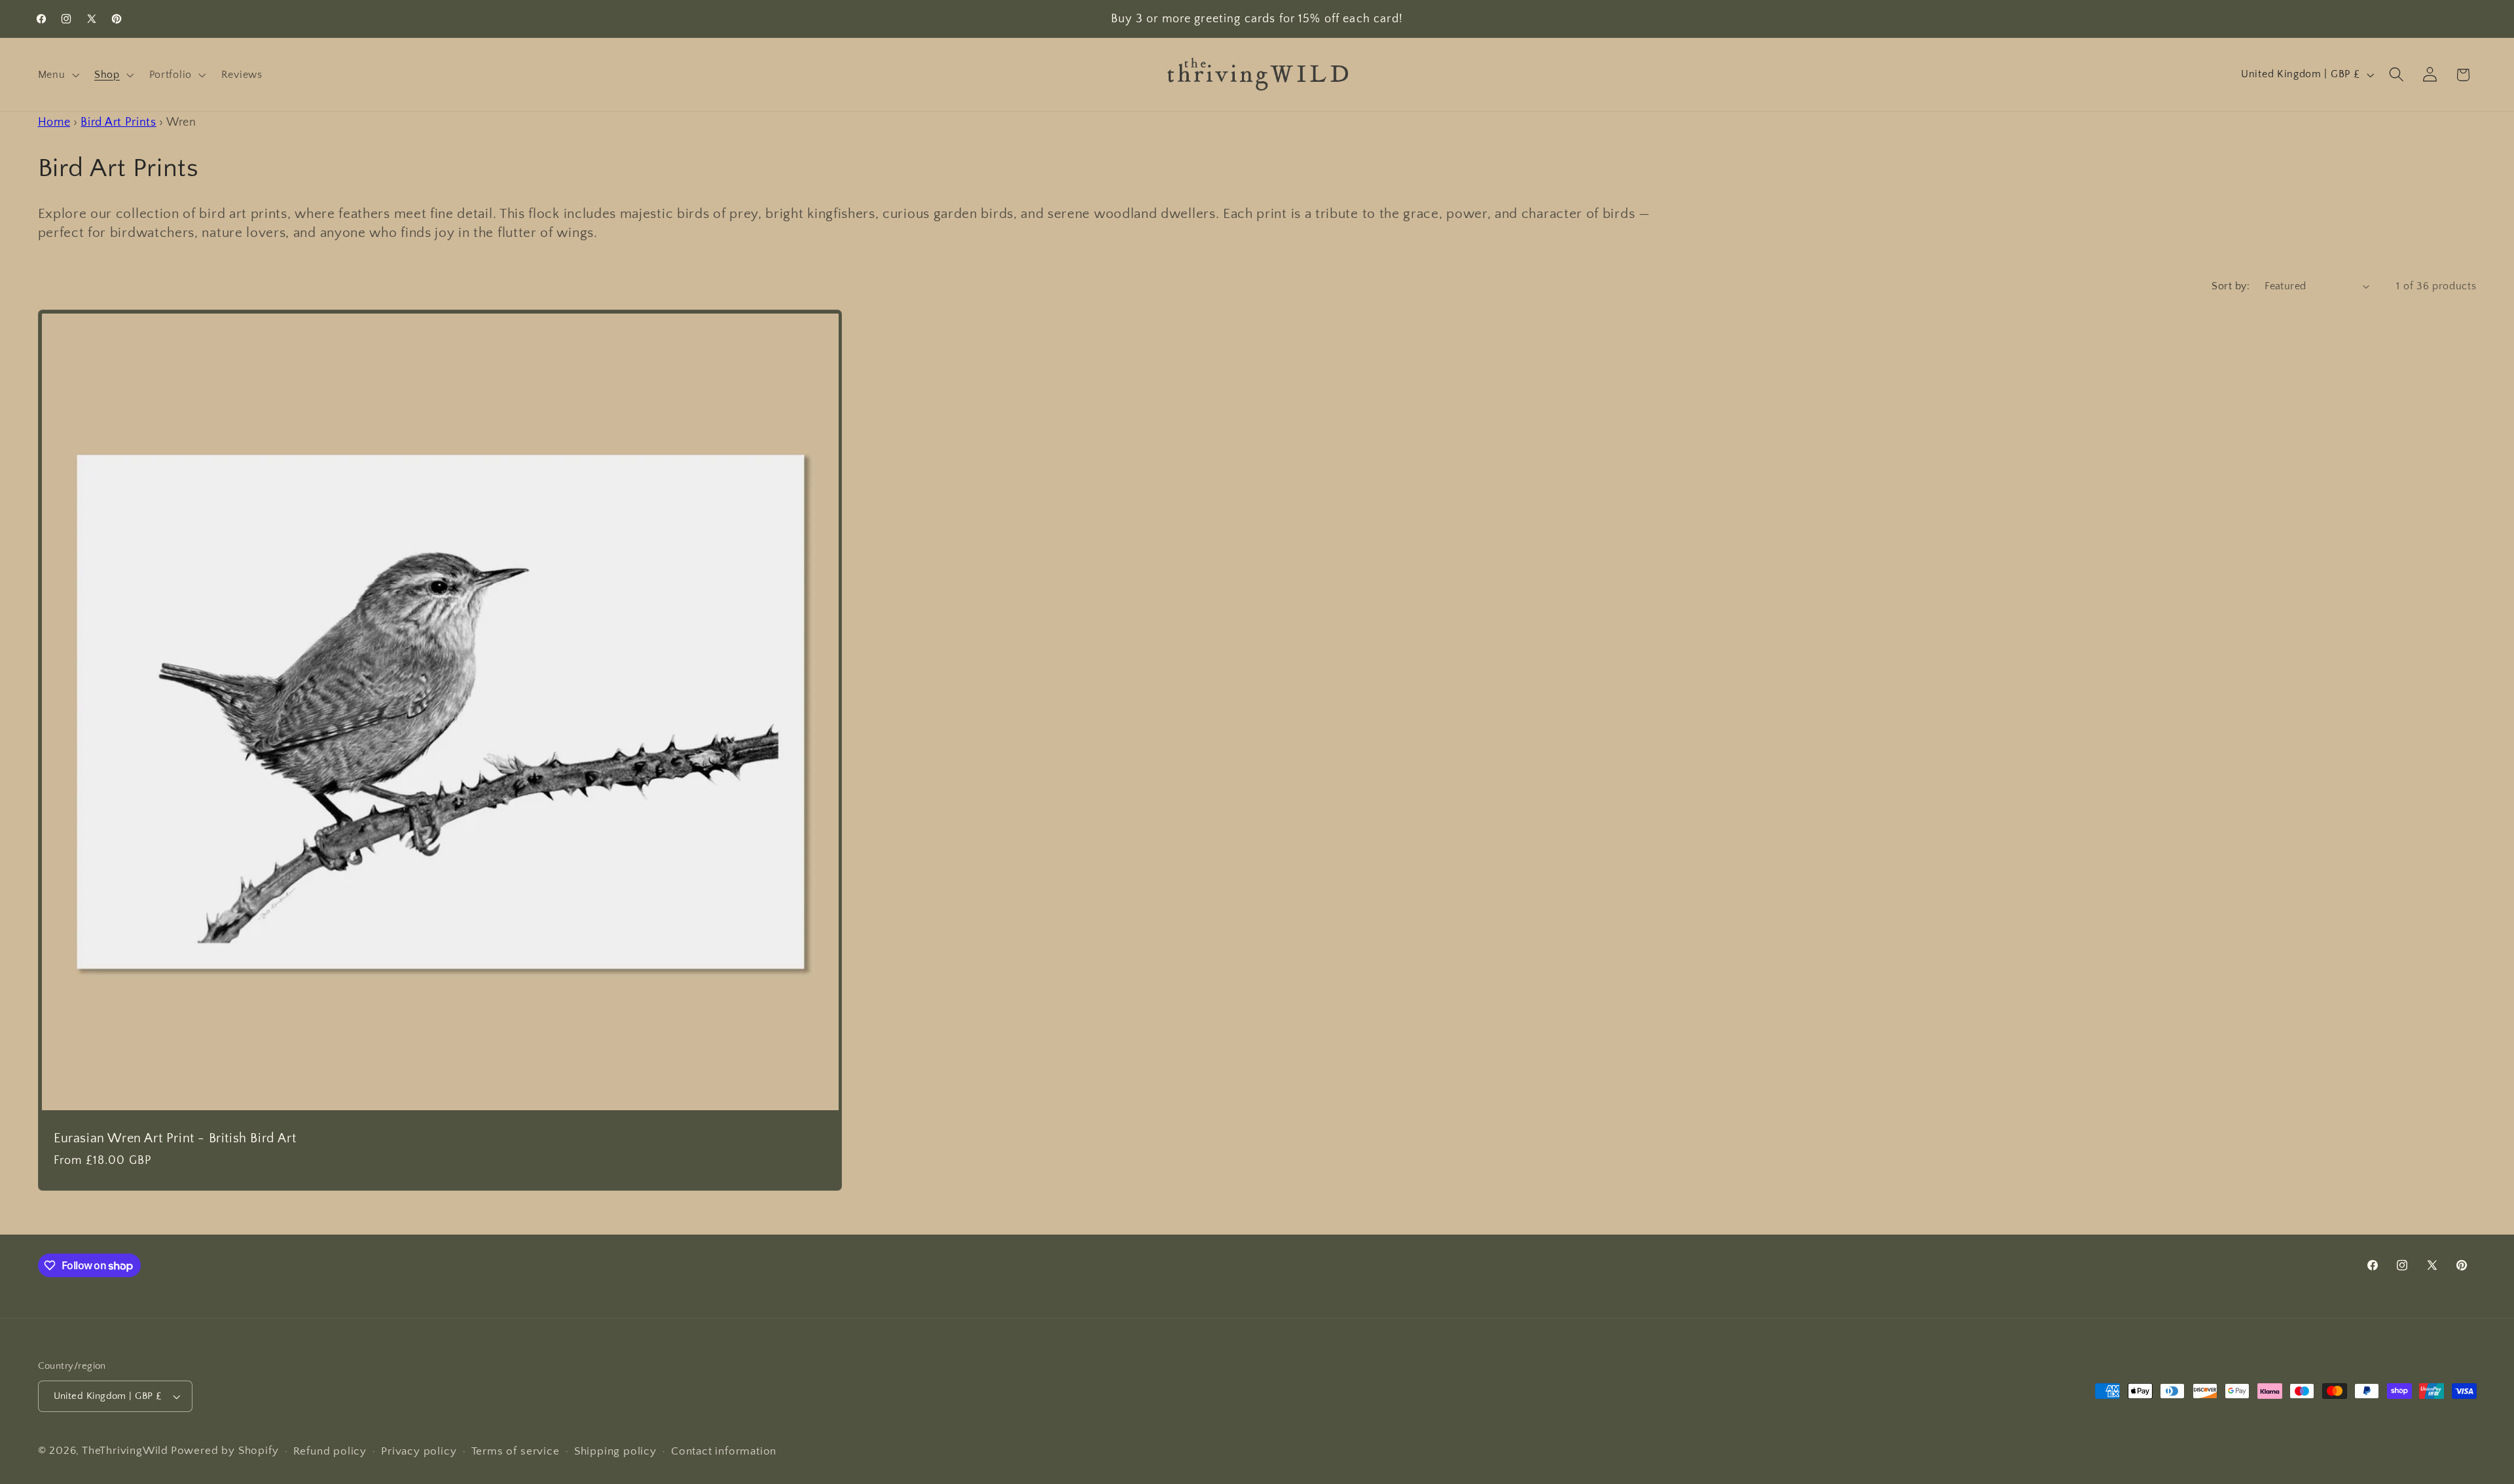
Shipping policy (615, 1451)
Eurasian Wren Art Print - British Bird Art (175, 1138)
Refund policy (330, 1451)
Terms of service (516, 1451)
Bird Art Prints (118, 122)
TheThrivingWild (125, 1450)
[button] (57, 75)
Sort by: (2231, 286)
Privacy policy (419, 1451)
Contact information (724, 1451)
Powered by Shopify (225, 1450)
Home (54, 122)
